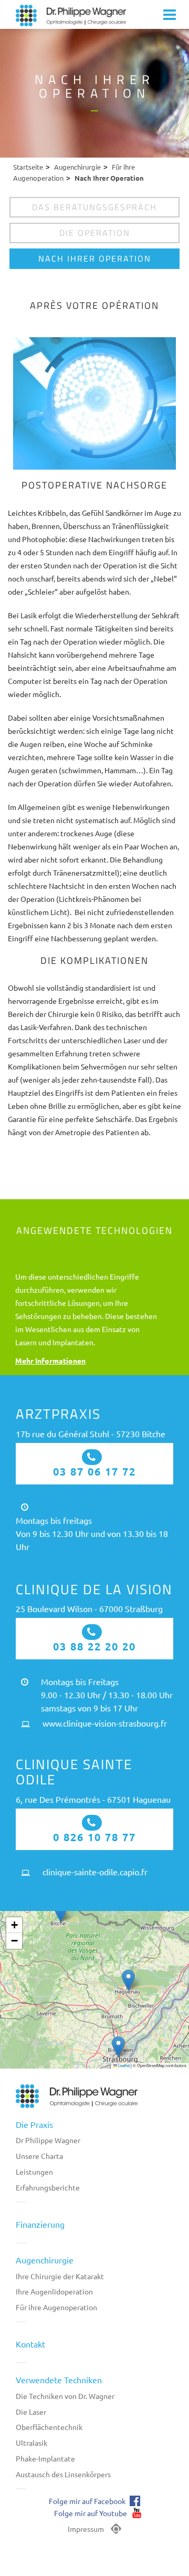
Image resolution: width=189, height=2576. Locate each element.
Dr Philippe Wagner (48, 2140)
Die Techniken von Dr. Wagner (65, 2396)
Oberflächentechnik (49, 2427)
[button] (61, 1912)
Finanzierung (40, 2224)
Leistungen (34, 2172)
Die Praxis (34, 2124)
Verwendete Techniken (59, 2380)
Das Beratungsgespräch (94, 207)
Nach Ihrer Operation (95, 258)
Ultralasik (31, 2443)
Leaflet (123, 2065)
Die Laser (31, 2412)
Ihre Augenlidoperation (54, 2291)
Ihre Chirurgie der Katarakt (60, 2276)
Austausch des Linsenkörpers (63, 2474)
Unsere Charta (39, 2156)
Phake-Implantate (45, 2458)
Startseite (28, 167)
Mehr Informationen (50, 1360)
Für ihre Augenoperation (56, 2307)
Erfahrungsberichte (48, 2187)
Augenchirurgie (77, 167)
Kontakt (30, 2344)
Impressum (86, 2529)
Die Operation (95, 233)
